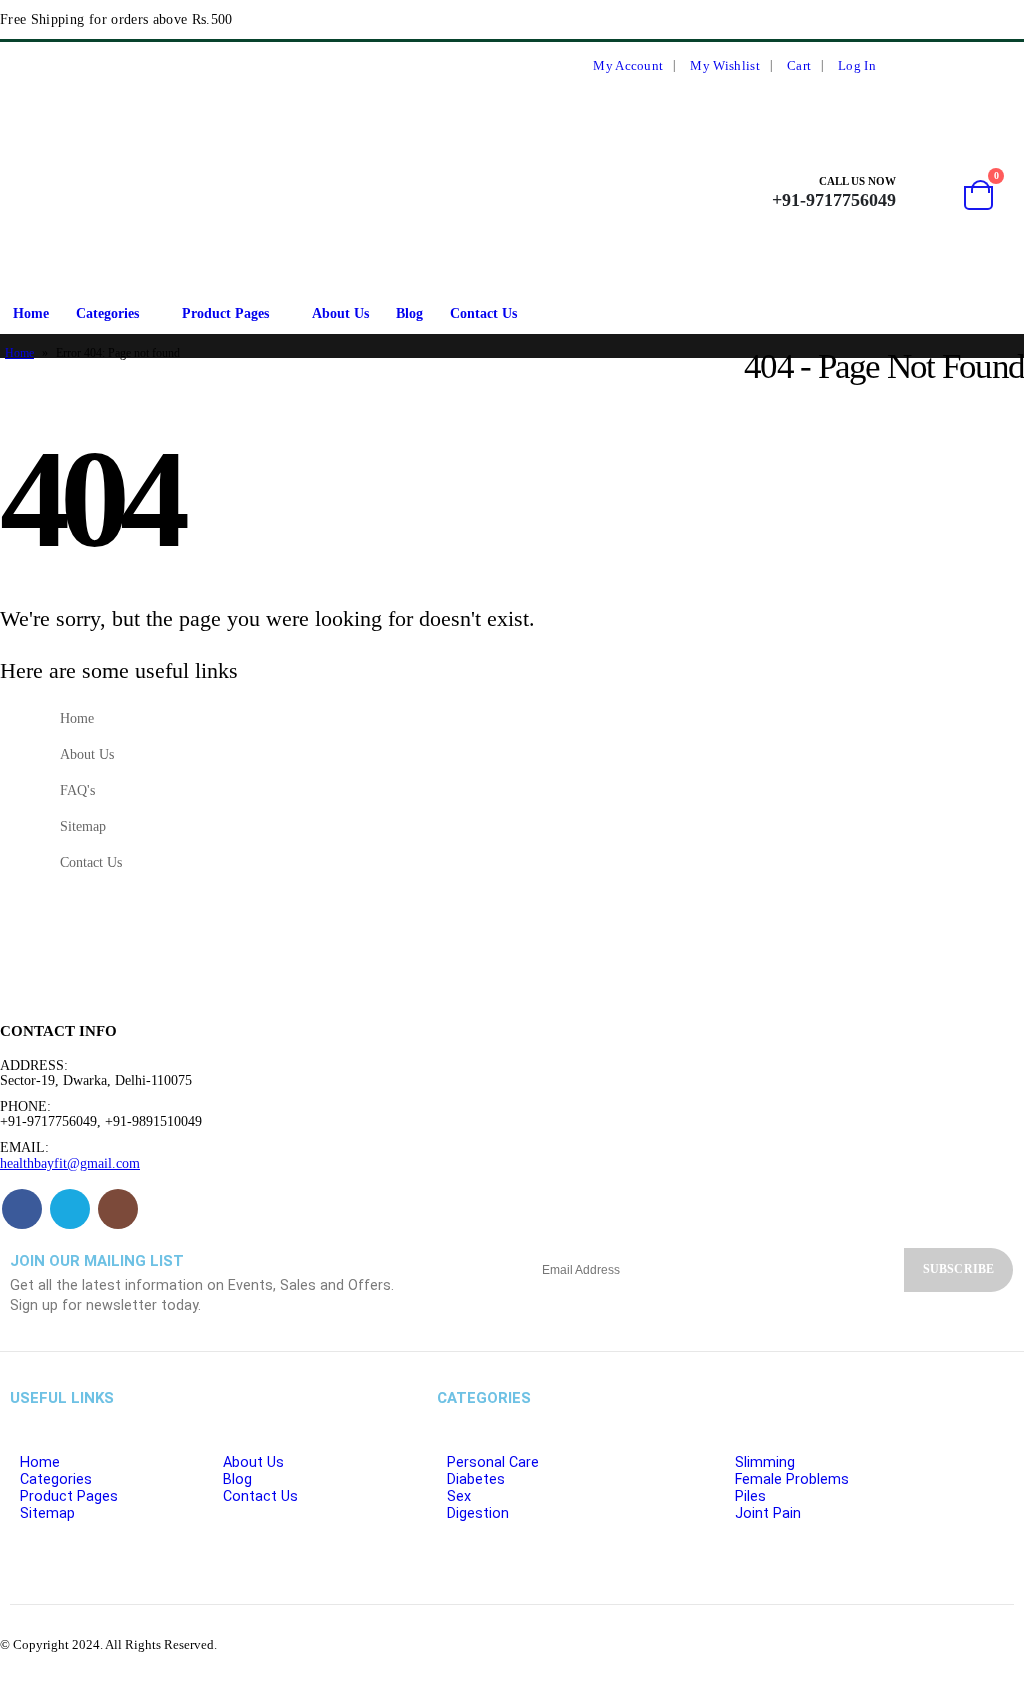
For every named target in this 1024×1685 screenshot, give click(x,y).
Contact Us (483, 313)
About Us (340, 313)
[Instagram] (1004, 66)
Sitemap (83, 826)
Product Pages (225, 313)
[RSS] (967, 66)
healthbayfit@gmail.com (70, 1163)
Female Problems (792, 1479)
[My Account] (924, 191)
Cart (799, 66)
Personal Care (493, 1462)
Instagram (118, 1209)
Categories (107, 313)
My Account (628, 66)
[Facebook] (931, 66)
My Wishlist (724, 66)
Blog (409, 313)
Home (31, 313)
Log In (857, 66)
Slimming (765, 1462)
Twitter (70, 1209)
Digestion (478, 1513)
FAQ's (77, 790)
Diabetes (476, 1479)
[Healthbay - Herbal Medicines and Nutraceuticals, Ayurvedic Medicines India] (50, 192)
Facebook (22, 1209)
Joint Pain (768, 1513)
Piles (750, 1496)
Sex (459, 1496)
